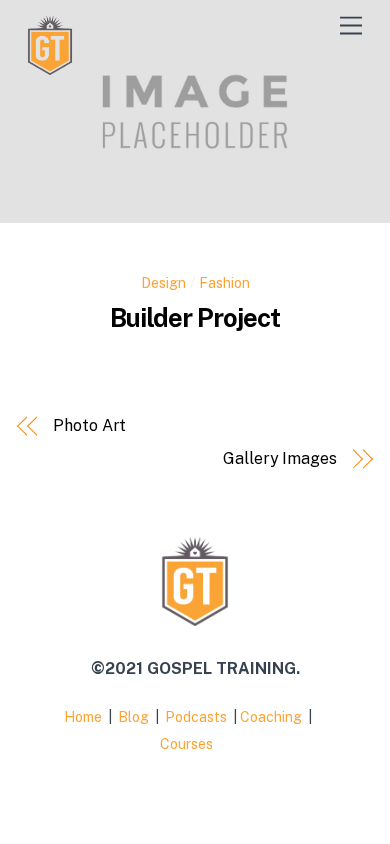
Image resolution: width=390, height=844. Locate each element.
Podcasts (197, 717)
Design (163, 282)
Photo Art (89, 425)
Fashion (224, 282)
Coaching (272, 717)
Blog (135, 717)
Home (83, 717)
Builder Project (195, 318)
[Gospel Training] (50, 66)
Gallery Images (280, 458)
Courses (188, 744)
